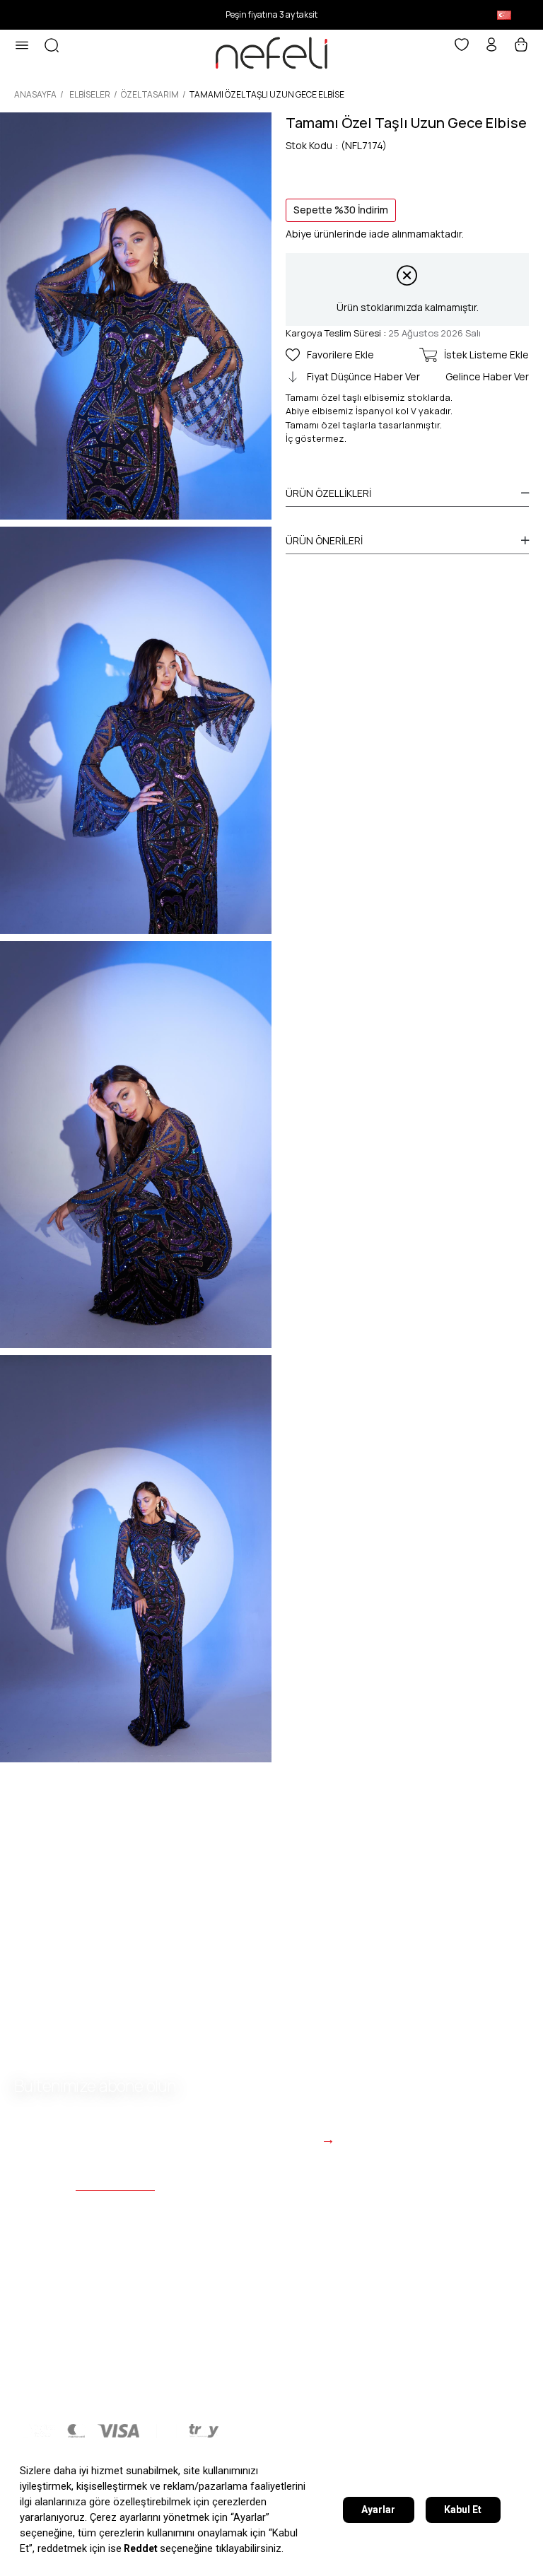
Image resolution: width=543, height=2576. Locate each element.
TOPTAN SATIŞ (392, 2381)
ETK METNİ (177, 2352)
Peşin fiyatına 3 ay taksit (271, 14)
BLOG (310, 2381)
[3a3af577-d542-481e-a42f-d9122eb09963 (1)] (116, 2431)
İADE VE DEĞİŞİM (423, 2352)
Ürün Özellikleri (328, 493)
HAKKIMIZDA (48, 2381)
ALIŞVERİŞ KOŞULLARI (292, 2352)
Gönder (290, 2139)
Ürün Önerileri (324, 540)
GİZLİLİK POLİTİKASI (69, 2352)
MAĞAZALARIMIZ (152, 2381)
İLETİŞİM (246, 2381)
